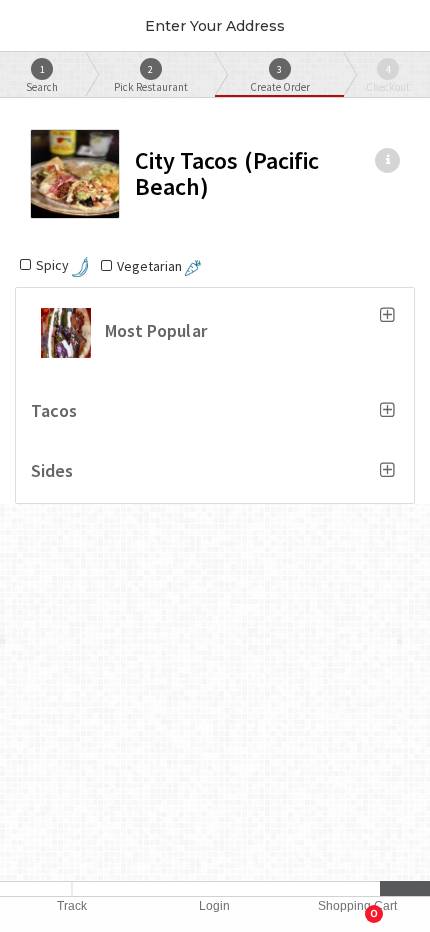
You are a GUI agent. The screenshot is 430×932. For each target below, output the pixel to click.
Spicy (54, 265)
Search (42, 78)
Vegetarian (151, 266)
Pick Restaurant (151, 78)
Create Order (280, 78)
